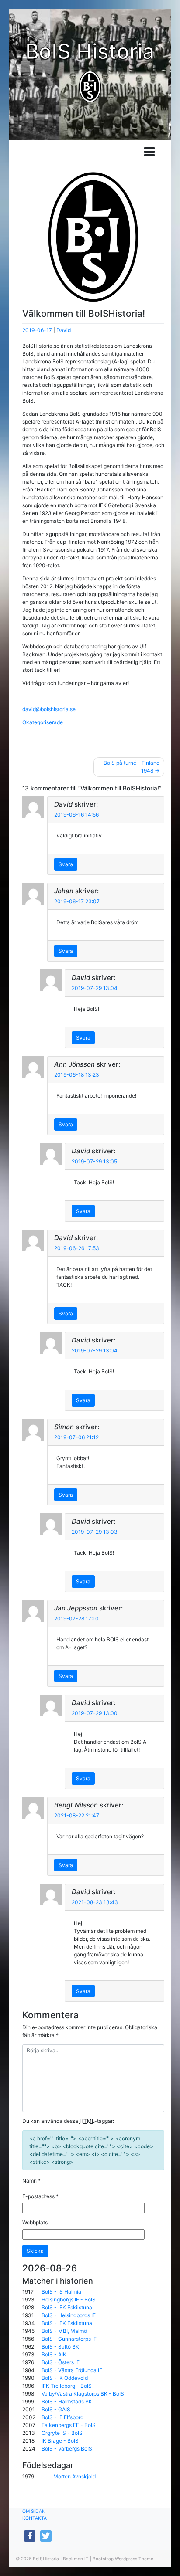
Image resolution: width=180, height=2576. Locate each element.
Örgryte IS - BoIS (62, 2433)
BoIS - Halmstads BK (67, 2401)
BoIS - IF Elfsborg (62, 2417)
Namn (31, 2181)
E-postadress (40, 2196)
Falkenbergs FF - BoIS (69, 2425)
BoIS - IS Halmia (61, 2292)
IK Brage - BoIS (60, 2441)
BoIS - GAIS (56, 2409)
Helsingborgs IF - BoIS (69, 2300)
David (64, 330)
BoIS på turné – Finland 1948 (132, 767)
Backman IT (76, 2559)
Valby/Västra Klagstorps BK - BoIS (83, 2394)
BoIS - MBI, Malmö (64, 2331)
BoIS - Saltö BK (60, 2347)
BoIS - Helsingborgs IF (69, 2315)
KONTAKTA (35, 2518)
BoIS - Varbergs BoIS (67, 2449)
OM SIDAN (34, 2511)
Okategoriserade (43, 722)
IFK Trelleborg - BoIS (67, 2386)
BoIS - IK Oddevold (65, 2378)
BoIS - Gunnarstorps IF (69, 2339)
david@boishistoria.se (49, 709)
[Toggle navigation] (149, 152)
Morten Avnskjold (74, 2476)
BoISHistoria (46, 2559)
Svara (66, 864)
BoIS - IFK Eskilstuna (67, 2307)
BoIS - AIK (54, 2354)
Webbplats (35, 2222)
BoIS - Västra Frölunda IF (72, 2370)
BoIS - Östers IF (61, 2362)
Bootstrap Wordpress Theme (123, 2559)
